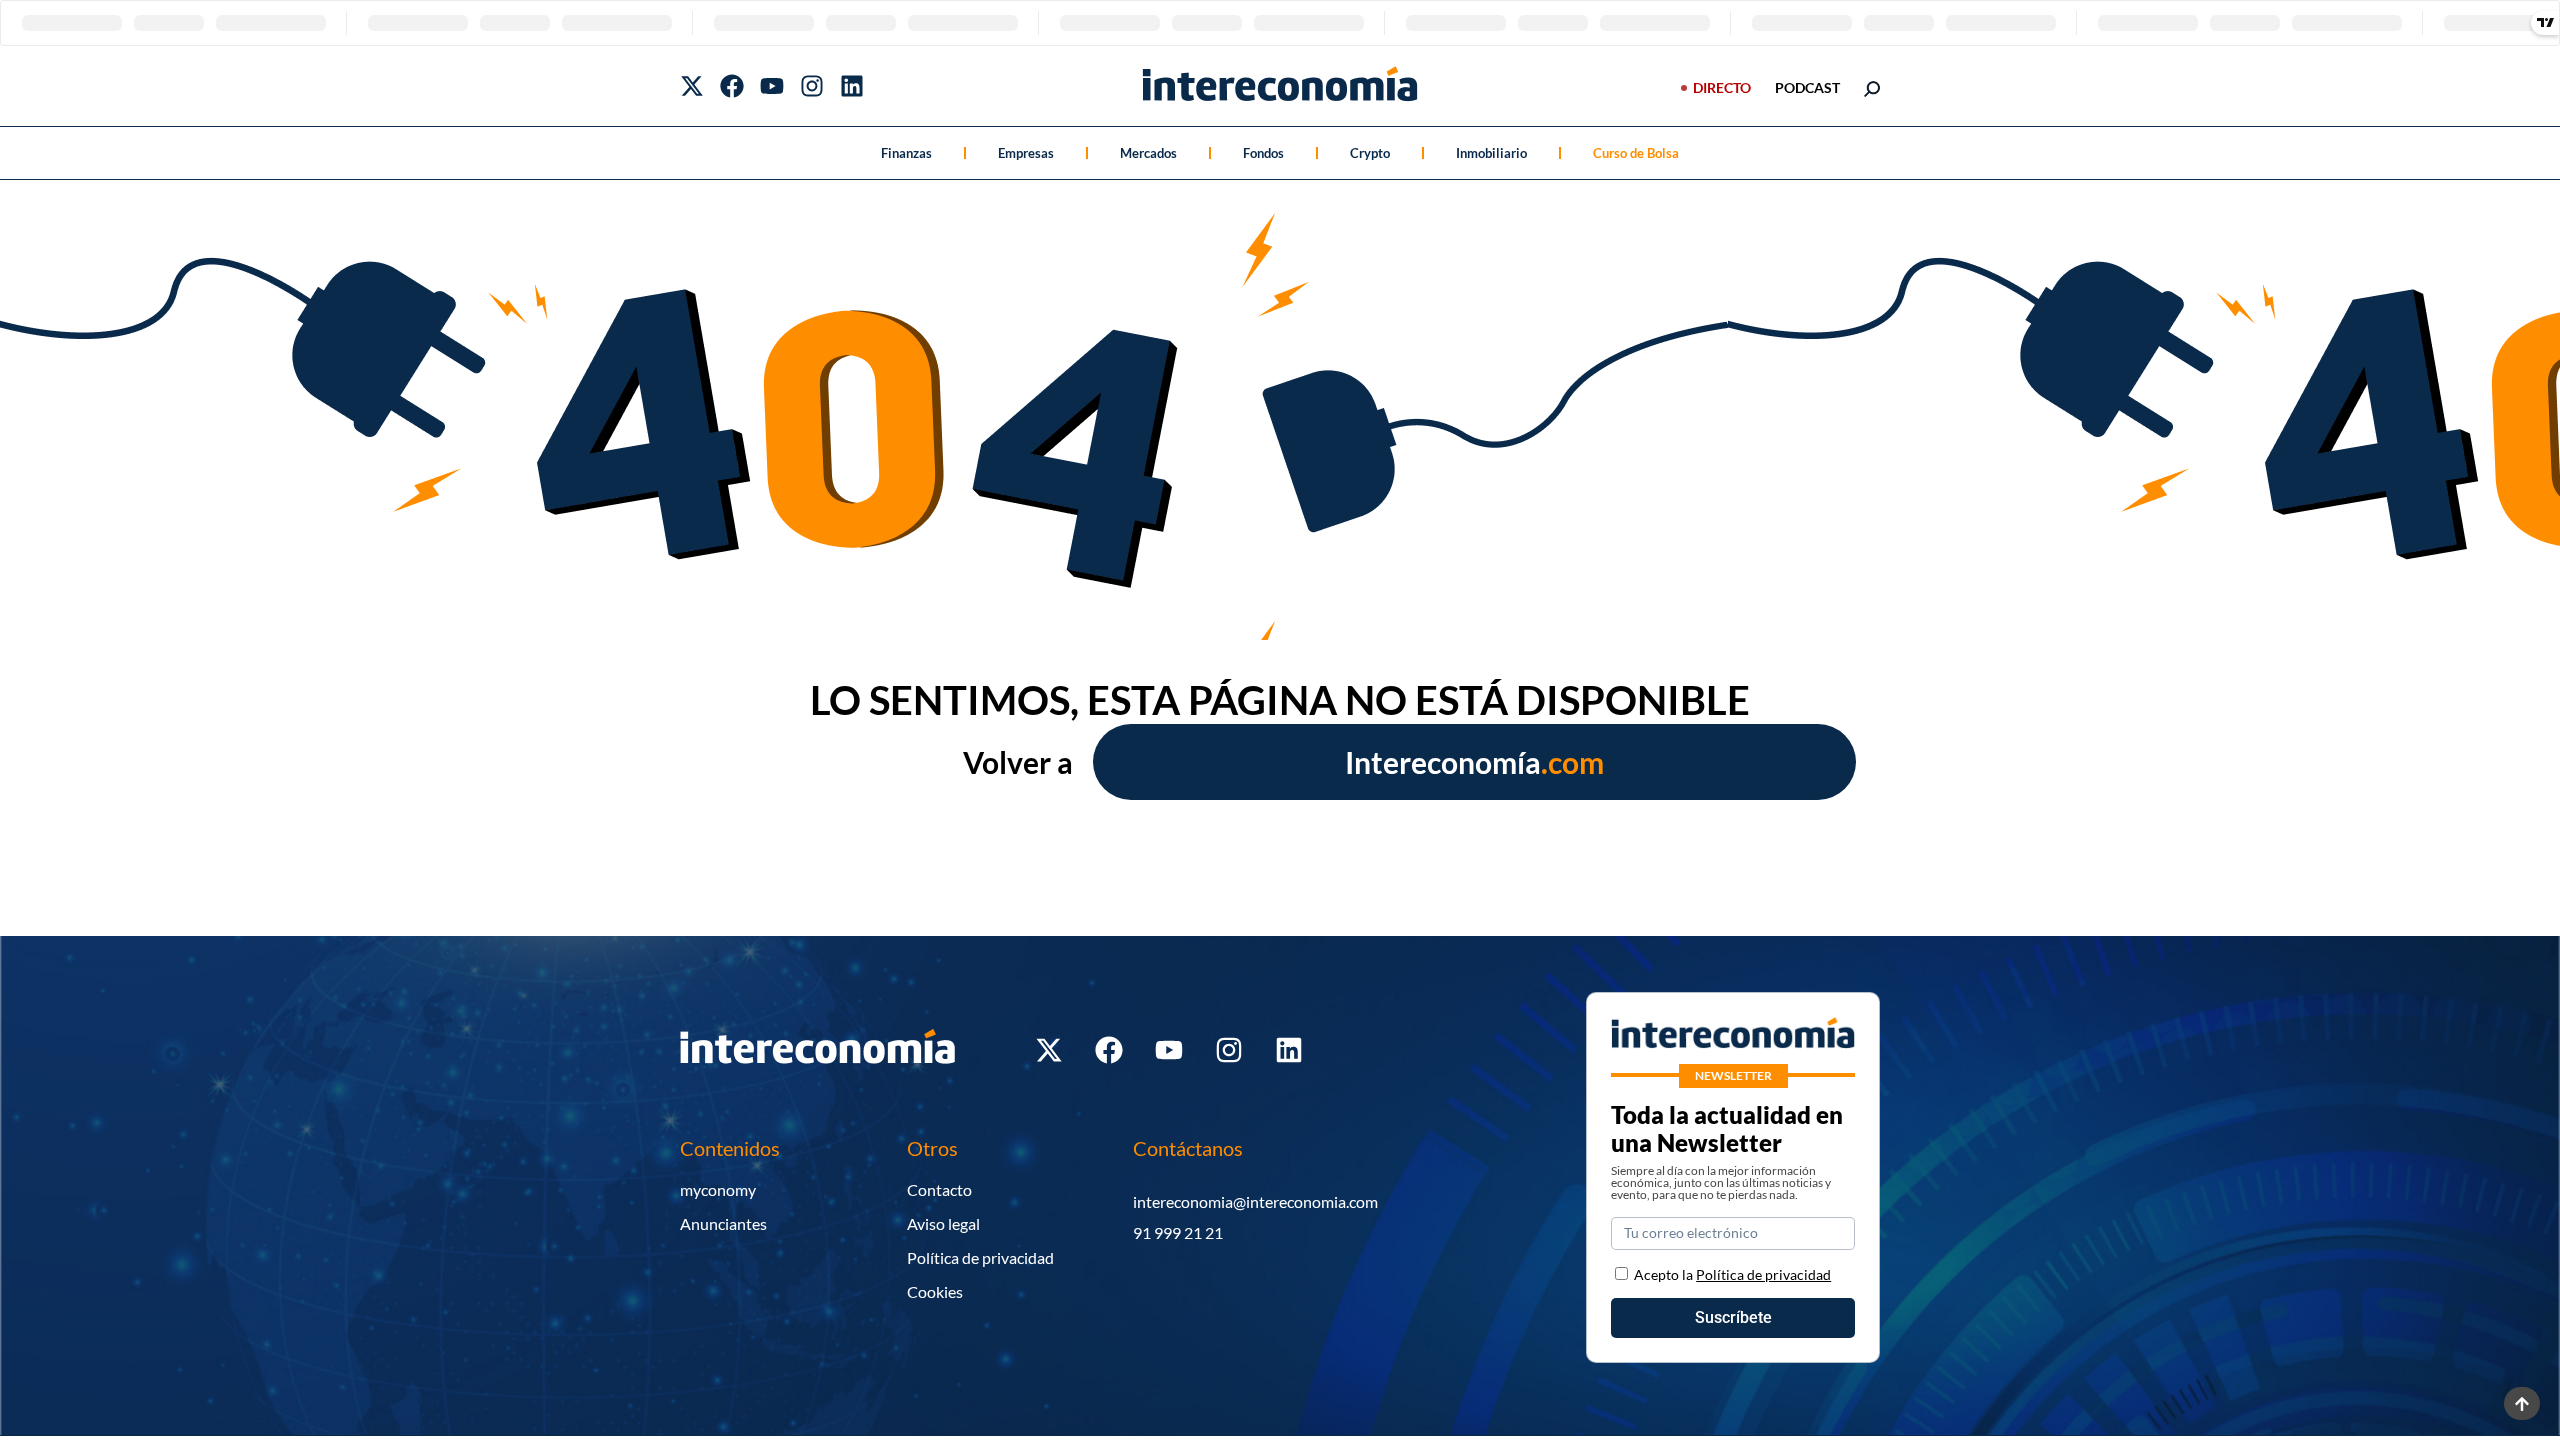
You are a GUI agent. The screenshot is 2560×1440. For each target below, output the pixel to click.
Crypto (1370, 153)
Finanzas (906, 153)
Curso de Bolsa (1636, 153)
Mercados (1148, 153)
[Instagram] (812, 86)
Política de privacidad (980, 1257)
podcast (1807, 87)
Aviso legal (943, 1223)
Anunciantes (723, 1223)
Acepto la (1732, 1274)
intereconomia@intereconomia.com (1255, 1201)
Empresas (1026, 153)
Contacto (939, 1189)
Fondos (1263, 153)
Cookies (935, 1291)
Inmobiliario (1491, 153)
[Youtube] (772, 86)
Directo (1722, 87)
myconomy (718, 1189)
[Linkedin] (852, 86)
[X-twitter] (692, 86)
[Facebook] (732, 86)
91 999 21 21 (1178, 1232)
